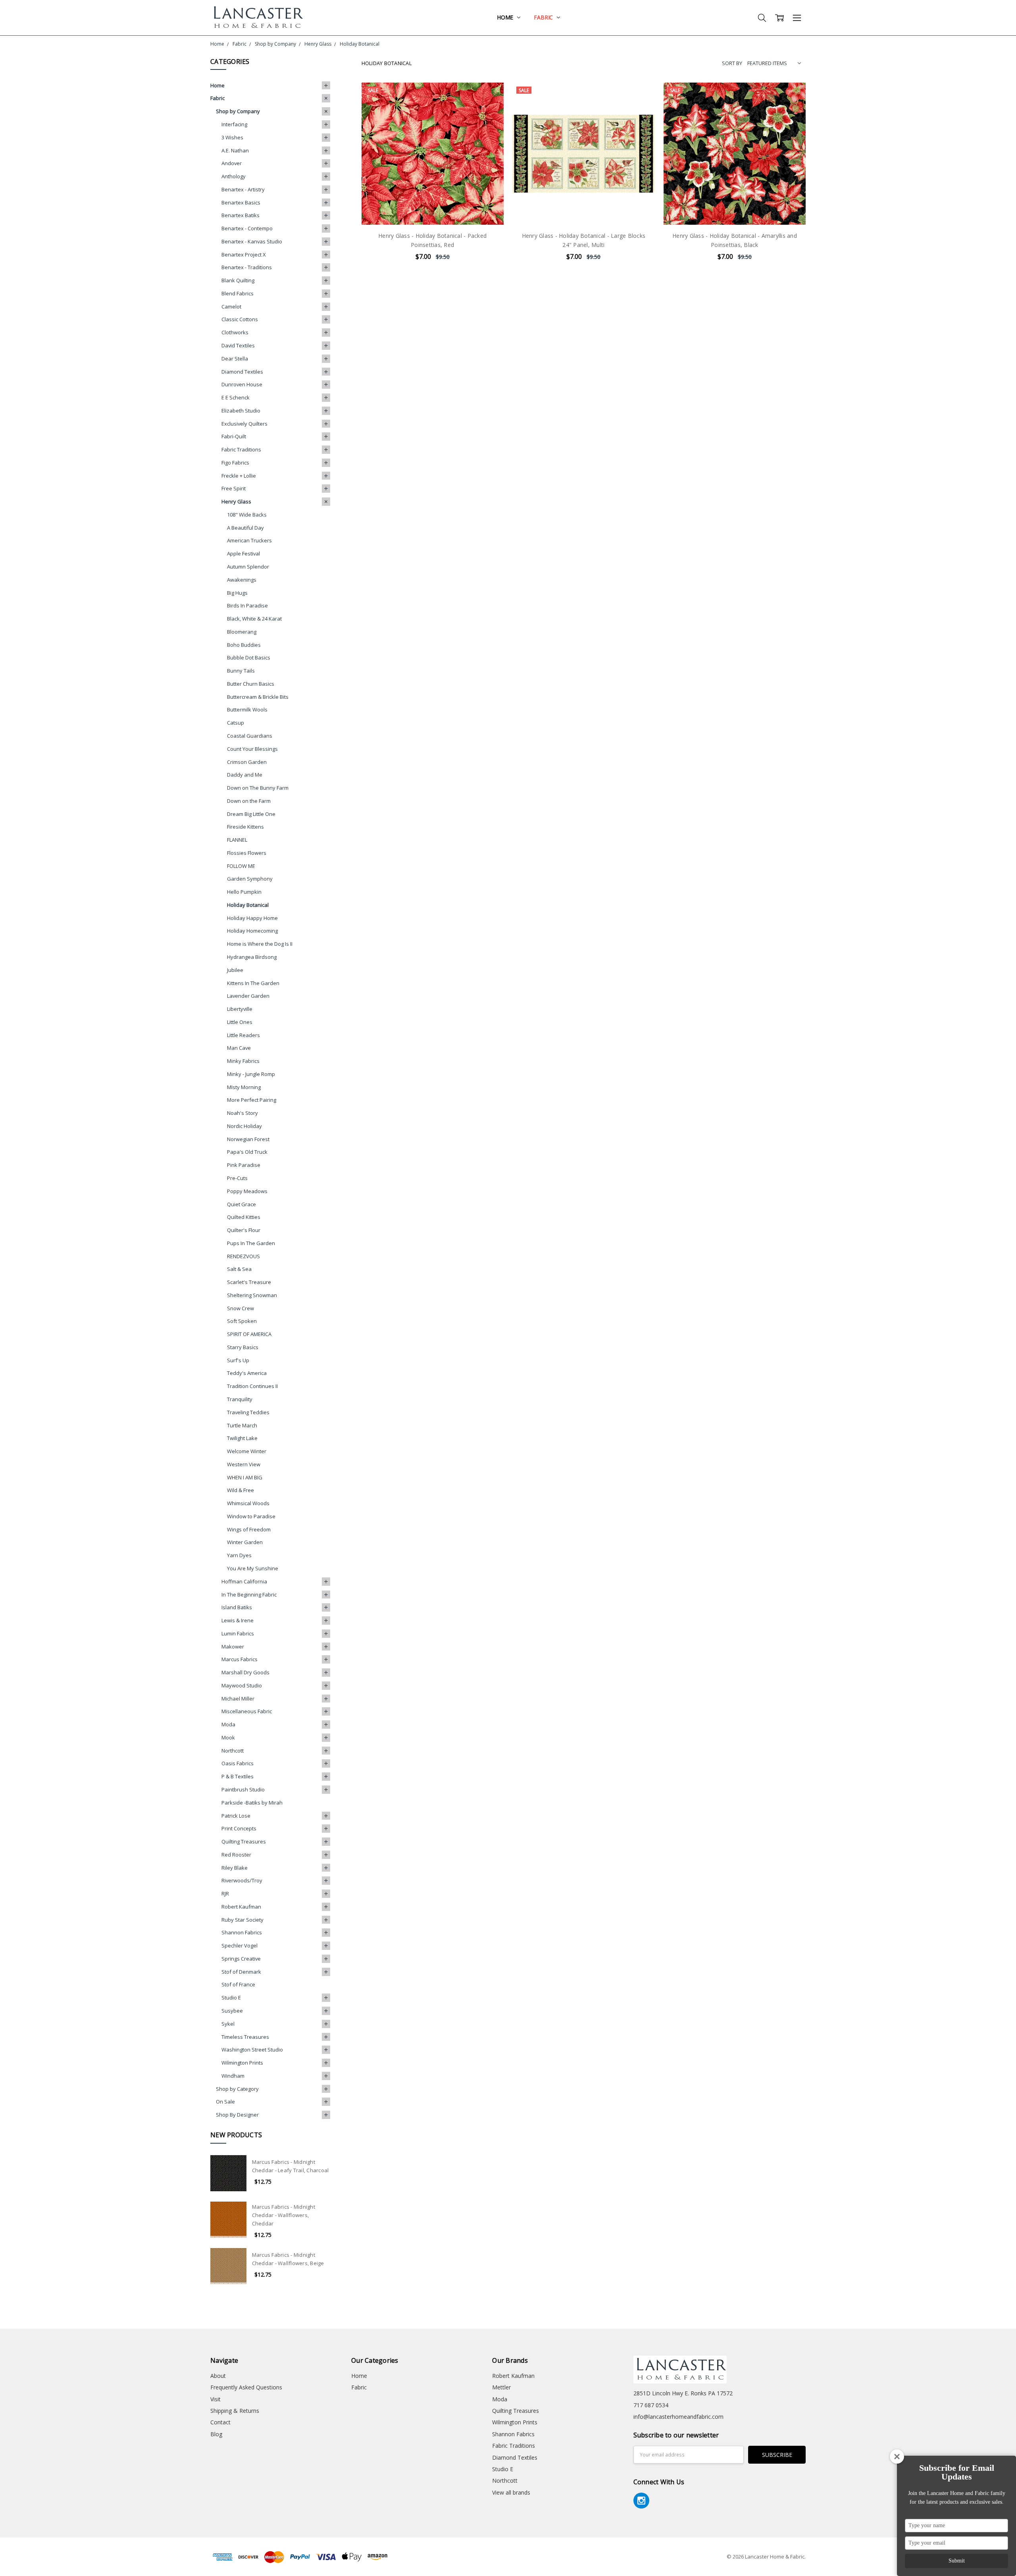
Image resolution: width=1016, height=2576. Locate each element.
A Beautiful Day (245, 528)
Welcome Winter (247, 1451)
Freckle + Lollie (239, 476)
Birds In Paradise (247, 605)
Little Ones (240, 1022)
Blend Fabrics (238, 293)
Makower (233, 1647)
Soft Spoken (242, 1321)
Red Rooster (236, 1855)
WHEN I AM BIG (245, 1477)
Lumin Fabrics (238, 1633)
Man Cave (239, 1048)
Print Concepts (239, 1828)
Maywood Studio (242, 1685)
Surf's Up (238, 1360)
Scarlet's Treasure (249, 1282)
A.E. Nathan (235, 150)
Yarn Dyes (239, 1555)
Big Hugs (237, 593)
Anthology (234, 176)
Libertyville (240, 1009)
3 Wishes (232, 137)
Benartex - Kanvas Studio (252, 241)
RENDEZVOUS (243, 1256)
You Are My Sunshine (253, 1568)
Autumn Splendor (248, 567)
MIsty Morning (244, 1087)
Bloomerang (242, 632)
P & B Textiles (238, 1776)
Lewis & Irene (238, 1620)
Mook (228, 1737)
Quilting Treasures (244, 1841)
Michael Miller (238, 1699)
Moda (228, 1724)
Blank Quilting (238, 280)
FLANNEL (237, 840)
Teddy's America (247, 1373)
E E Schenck (236, 397)
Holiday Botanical (248, 905)
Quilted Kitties (244, 1217)
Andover (232, 163)
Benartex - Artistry (243, 189)
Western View (244, 1464)
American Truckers (249, 540)
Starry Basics (243, 1347)
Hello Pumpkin (244, 892)
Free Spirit (234, 488)
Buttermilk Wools (247, 710)
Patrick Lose (236, 1816)
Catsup (236, 723)
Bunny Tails (241, 671)
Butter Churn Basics (251, 684)
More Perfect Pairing (252, 1100)
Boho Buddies (244, 645)
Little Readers (243, 1035)
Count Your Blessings (252, 749)
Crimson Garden (247, 762)
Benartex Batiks (241, 215)
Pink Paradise (244, 1165)
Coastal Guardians (250, 736)
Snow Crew (241, 1308)
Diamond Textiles (242, 372)
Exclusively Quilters (244, 424)
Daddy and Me (245, 775)
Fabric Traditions (241, 449)
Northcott (233, 1751)
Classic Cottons (240, 319)
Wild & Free (241, 1490)
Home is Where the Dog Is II (260, 944)
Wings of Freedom (249, 1529)
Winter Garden (245, 1542)
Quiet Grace (241, 1204)
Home (506, 17)
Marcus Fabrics (240, 1659)
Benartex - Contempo (247, 228)
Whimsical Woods (248, 1503)
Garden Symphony (250, 879)
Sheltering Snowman (252, 1295)
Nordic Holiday (244, 1126)
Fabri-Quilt (234, 436)
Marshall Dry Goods (245, 1672)
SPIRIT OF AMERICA (249, 1334)
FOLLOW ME (241, 866)
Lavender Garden (248, 996)
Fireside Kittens (245, 827)
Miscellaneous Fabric (247, 1711)
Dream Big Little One (251, 814)
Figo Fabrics (235, 463)
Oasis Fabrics (238, 1763)
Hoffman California (244, 1581)
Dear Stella (235, 359)
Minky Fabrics (243, 1061)
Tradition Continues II (252, 1386)
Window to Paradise (251, 1516)
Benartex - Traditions (247, 267)
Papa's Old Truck (247, 1152)
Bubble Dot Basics (249, 657)
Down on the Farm (249, 801)
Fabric (544, 17)
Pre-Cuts (237, 1178)
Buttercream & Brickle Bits (258, 697)
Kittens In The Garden (253, 983)
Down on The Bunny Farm (258, 788)
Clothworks (235, 332)
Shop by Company (238, 111)
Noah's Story (242, 1113)
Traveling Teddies (248, 1412)
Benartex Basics (241, 202)
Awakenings (242, 580)
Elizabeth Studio (241, 411)
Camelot (231, 307)
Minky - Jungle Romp (251, 1074)
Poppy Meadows (247, 1191)
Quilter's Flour (244, 1230)
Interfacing (234, 124)
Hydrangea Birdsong (252, 957)
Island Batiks (237, 1607)
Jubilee (235, 970)
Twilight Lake (242, 1438)
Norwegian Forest (248, 1139)
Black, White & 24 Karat (254, 619)
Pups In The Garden (251, 1243)
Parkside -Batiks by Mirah (252, 1803)
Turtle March (242, 1425)
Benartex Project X (244, 255)
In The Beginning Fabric (249, 1595)
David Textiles (238, 345)
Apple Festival (243, 553)
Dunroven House (242, 384)
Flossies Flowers (247, 853)
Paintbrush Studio (243, 1789)
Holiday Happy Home (252, 918)
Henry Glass (236, 501)
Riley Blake (235, 1868)
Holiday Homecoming (252, 931)
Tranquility (240, 1399)
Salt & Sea (239, 1269)
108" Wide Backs (247, 515)
